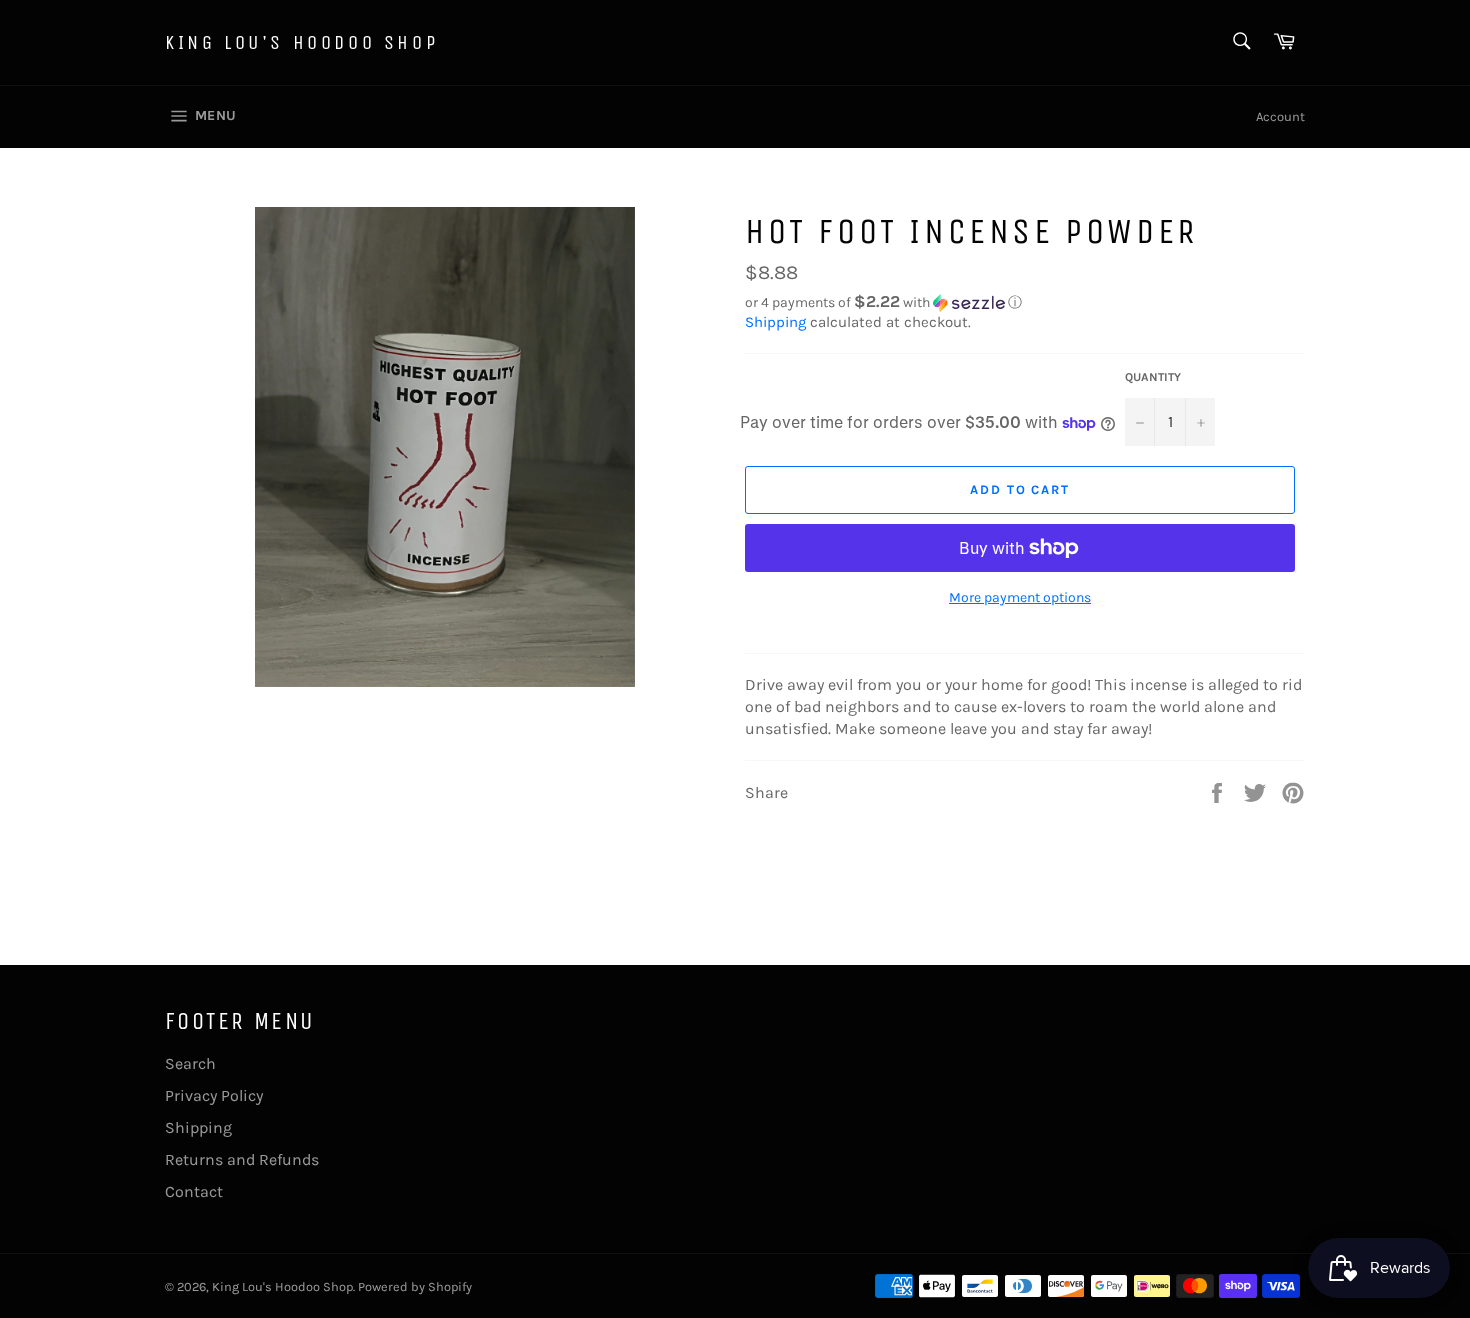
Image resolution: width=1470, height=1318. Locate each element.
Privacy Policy (214, 1095)
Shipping (775, 322)
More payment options (1020, 597)
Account (1280, 116)
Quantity (1153, 377)
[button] (1025, 302)
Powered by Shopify (415, 1286)
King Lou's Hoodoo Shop (301, 42)
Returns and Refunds (242, 1159)
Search (190, 1063)
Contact (194, 1191)
